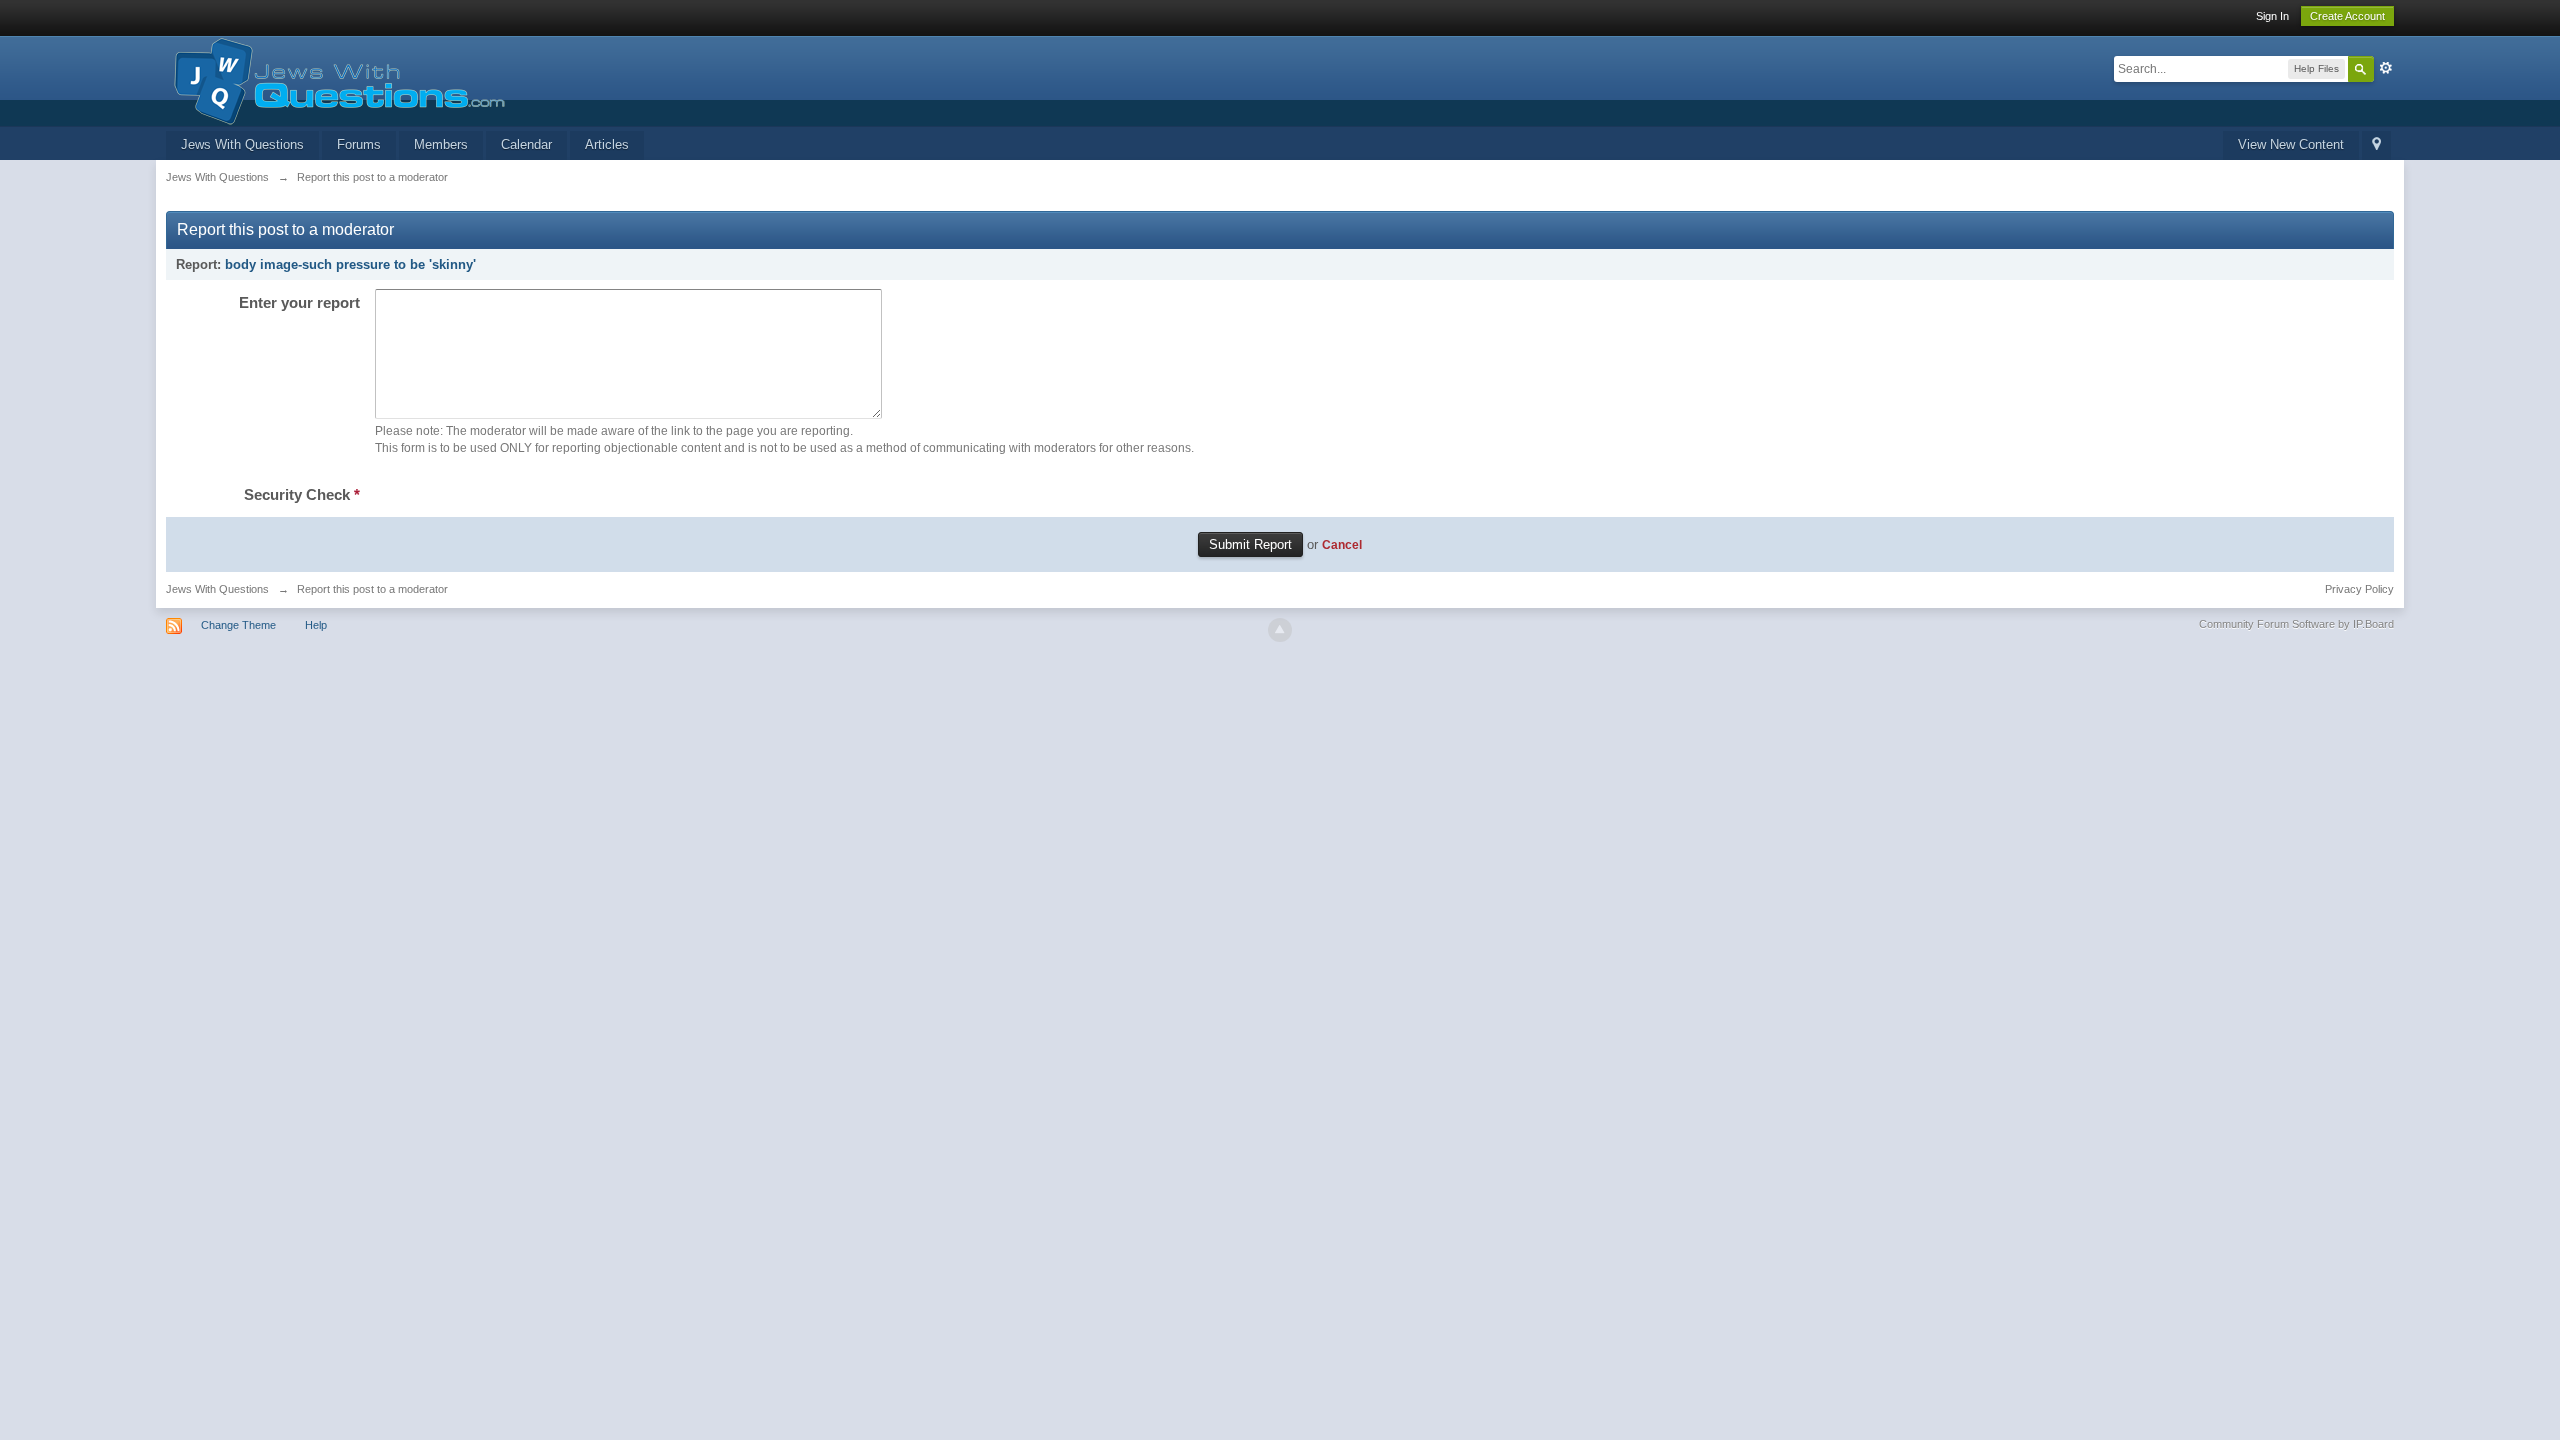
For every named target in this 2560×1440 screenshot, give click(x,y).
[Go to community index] (335, 79)
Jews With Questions (242, 144)
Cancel (1342, 544)
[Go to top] (1280, 630)
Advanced (2386, 68)
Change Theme (238, 625)
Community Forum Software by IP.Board (2296, 624)
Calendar (526, 144)
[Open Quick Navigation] (2376, 145)
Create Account (2347, 16)
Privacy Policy (2359, 589)
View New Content (2291, 144)
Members (441, 144)
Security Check (302, 494)
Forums (359, 144)
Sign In (2272, 16)
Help (316, 625)
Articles (607, 144)
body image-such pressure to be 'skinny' (350, 264)
